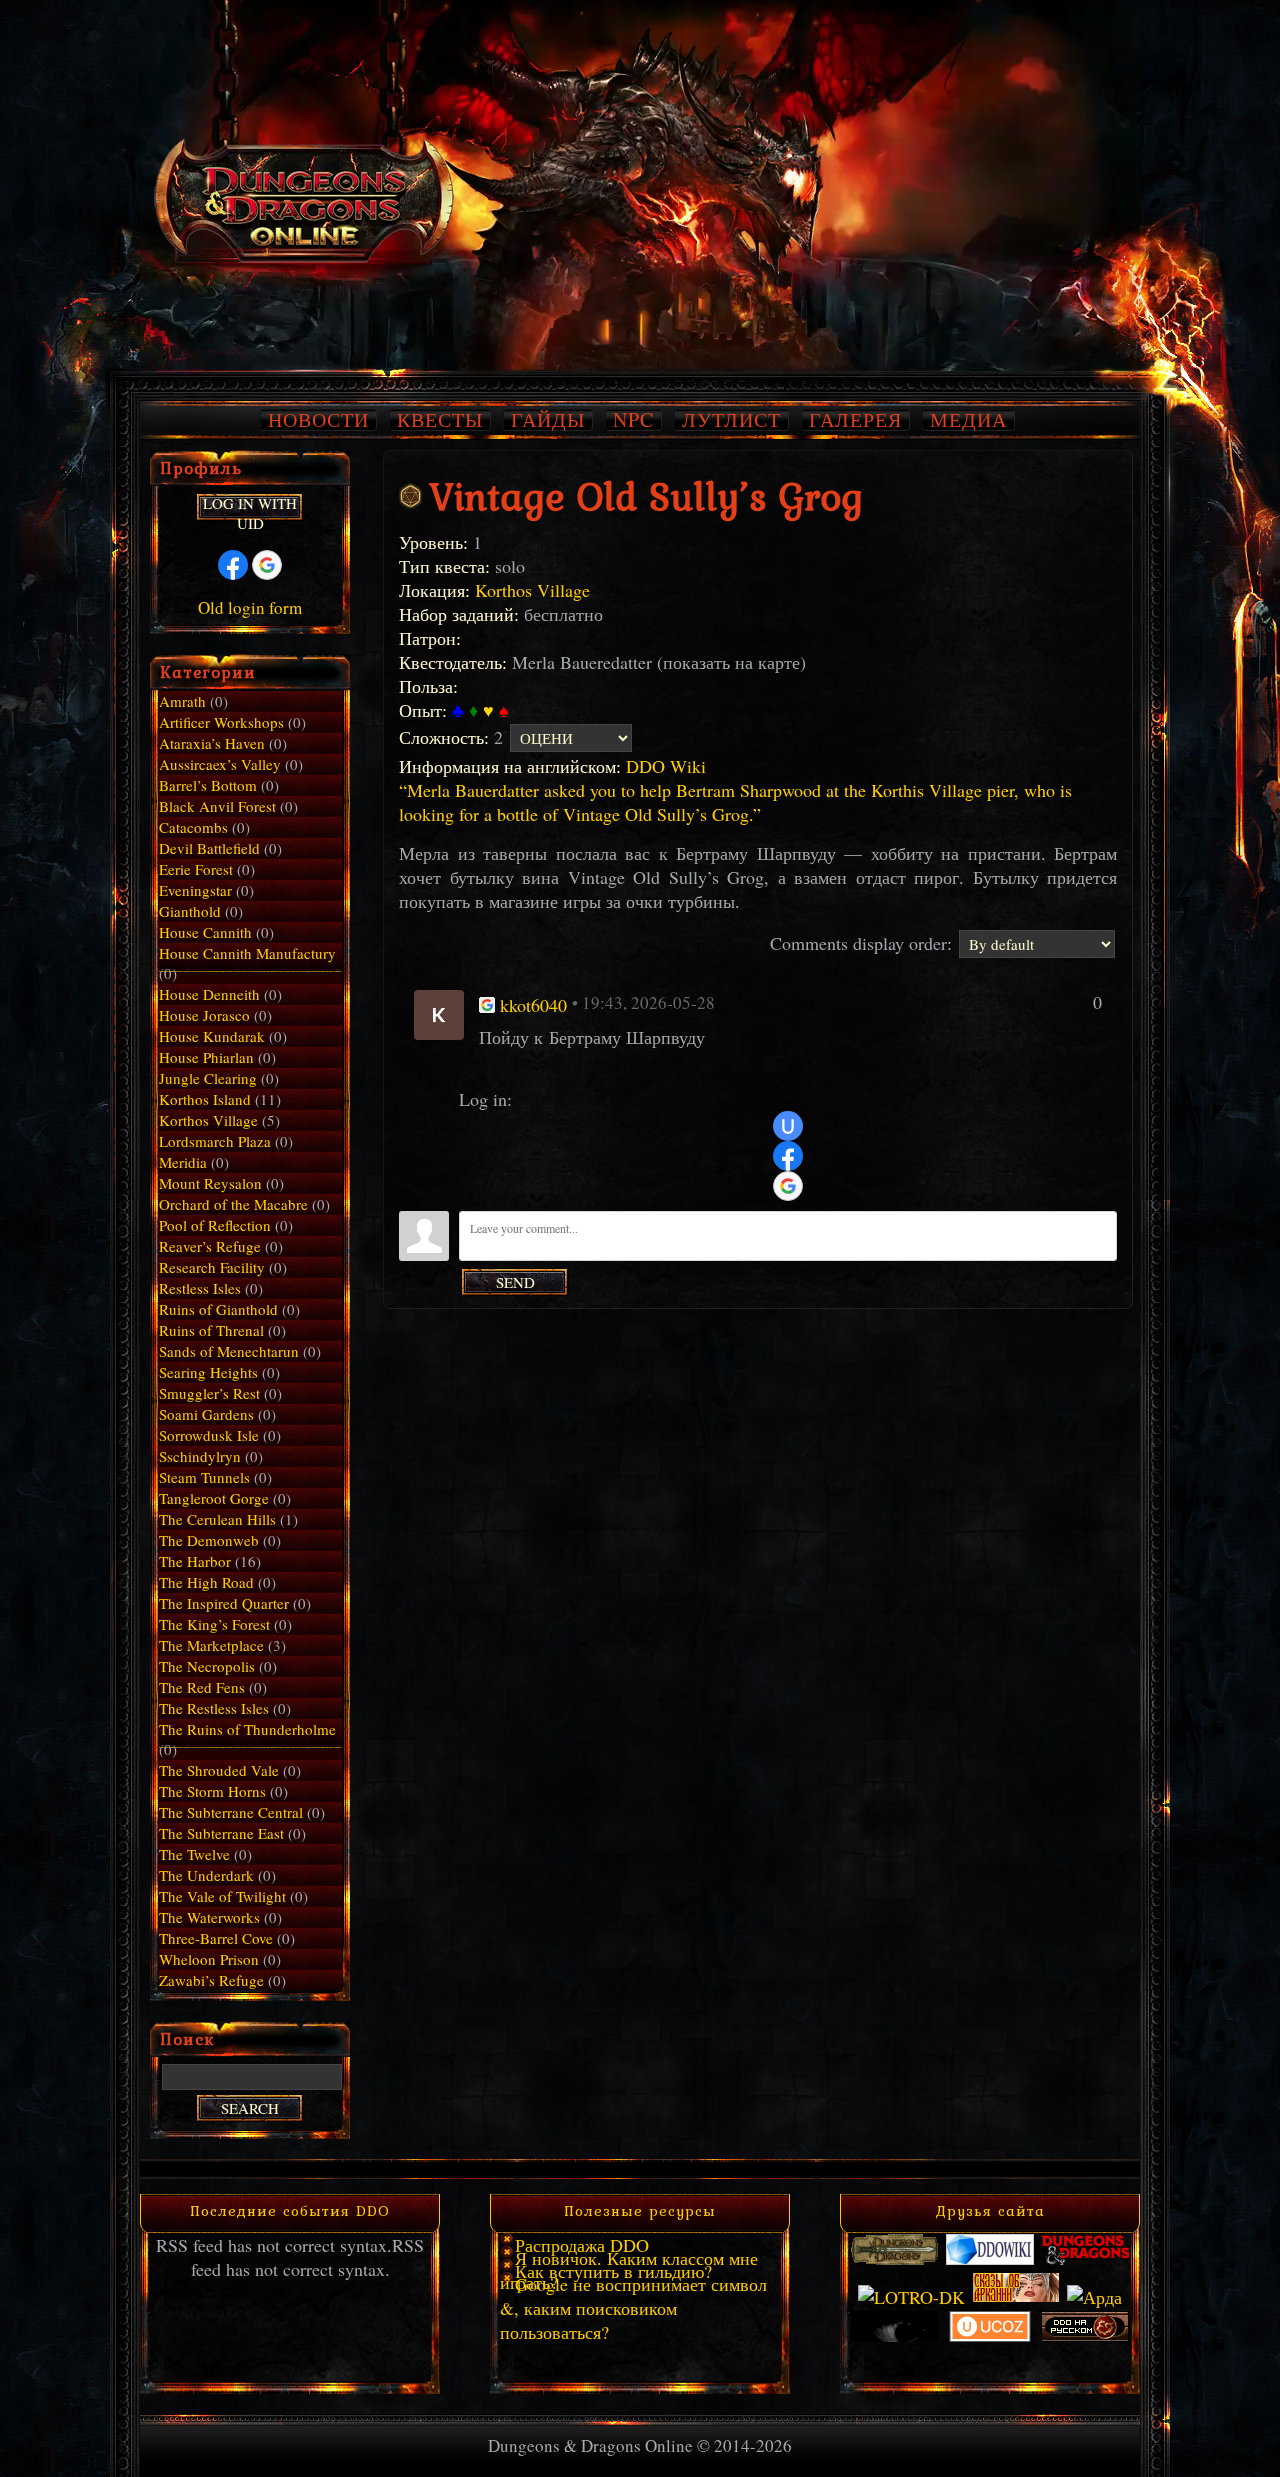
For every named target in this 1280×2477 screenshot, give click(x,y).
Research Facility (212, 1267)
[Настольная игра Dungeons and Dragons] (895, 2259)
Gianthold (190, 911)
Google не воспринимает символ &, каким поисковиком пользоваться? (633, 2308)
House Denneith (209, 994)
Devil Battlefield (209, 848)
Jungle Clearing (208, 1078)
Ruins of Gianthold (218, 1309)
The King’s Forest (214, 1624)
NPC (633, 420)
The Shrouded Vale (219, 1770)
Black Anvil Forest (217, 806)
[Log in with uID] (788, 1126)
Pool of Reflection (215, 1225)
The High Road (206, 1582)
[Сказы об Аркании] (1016, 2297)
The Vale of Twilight (222, 1896)
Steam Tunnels (204, 1477)
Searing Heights (208, 1372)
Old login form (250, 607)
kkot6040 (533, 1005)
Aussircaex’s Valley (220, 764)
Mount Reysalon (210, 1183)
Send (515, 1282)
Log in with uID (250, 507)
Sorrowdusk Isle (209, 1435)
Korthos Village (532, 590)
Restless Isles (200, 1288)
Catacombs (193, 827)
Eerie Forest (196, 869)
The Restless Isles (214, 1708)
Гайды (548, 420)
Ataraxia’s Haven (212, 743)
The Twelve (194, 1854)
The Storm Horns (212, 1791)
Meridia (183, 1162)
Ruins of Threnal (211, 1330)
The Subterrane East (221, 1833)
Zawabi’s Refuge (211, 1980)
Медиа (968, 420)
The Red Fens (202, 1687)
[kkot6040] (439, 1012)
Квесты (440, 420)
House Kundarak (212, 1036)
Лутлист (731, 420)
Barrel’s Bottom (208, 785)
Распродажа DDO (582, 2245)
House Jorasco (204, 1015)
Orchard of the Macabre (233, 1204)
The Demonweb (209, 1540)
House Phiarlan (206, 1057)
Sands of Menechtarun (229, 1351)
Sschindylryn (200, 1456)
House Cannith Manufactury (247, 953)
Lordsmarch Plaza (215, 1141)
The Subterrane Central (231, 1812)
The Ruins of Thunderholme (247, 1729)
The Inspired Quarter (224, 1603)
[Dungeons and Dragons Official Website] (1085, 2259)
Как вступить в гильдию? (613, 2271)
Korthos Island (205, 1099)
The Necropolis (207, 1666)
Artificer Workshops (221, 722)
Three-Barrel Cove (216, 1938)
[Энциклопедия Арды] (1094, 2297)
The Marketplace (211, 1645)
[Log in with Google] (788, 1186)
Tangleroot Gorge (214, 1498)
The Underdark (206, 1875)
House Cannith (205, 932)
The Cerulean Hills (217, 1519)
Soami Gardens (206, 1414)
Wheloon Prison (209, 1959)
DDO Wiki (666, 766)
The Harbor (195, 1561)
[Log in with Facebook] (788, 1156)
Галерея (855, 420)
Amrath (182, 701)
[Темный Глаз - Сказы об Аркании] (895, 2336)
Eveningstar (195, 890)
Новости (318, 420)
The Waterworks (209, 1917)
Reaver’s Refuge (210, 1246)
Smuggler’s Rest (209, 1393)
